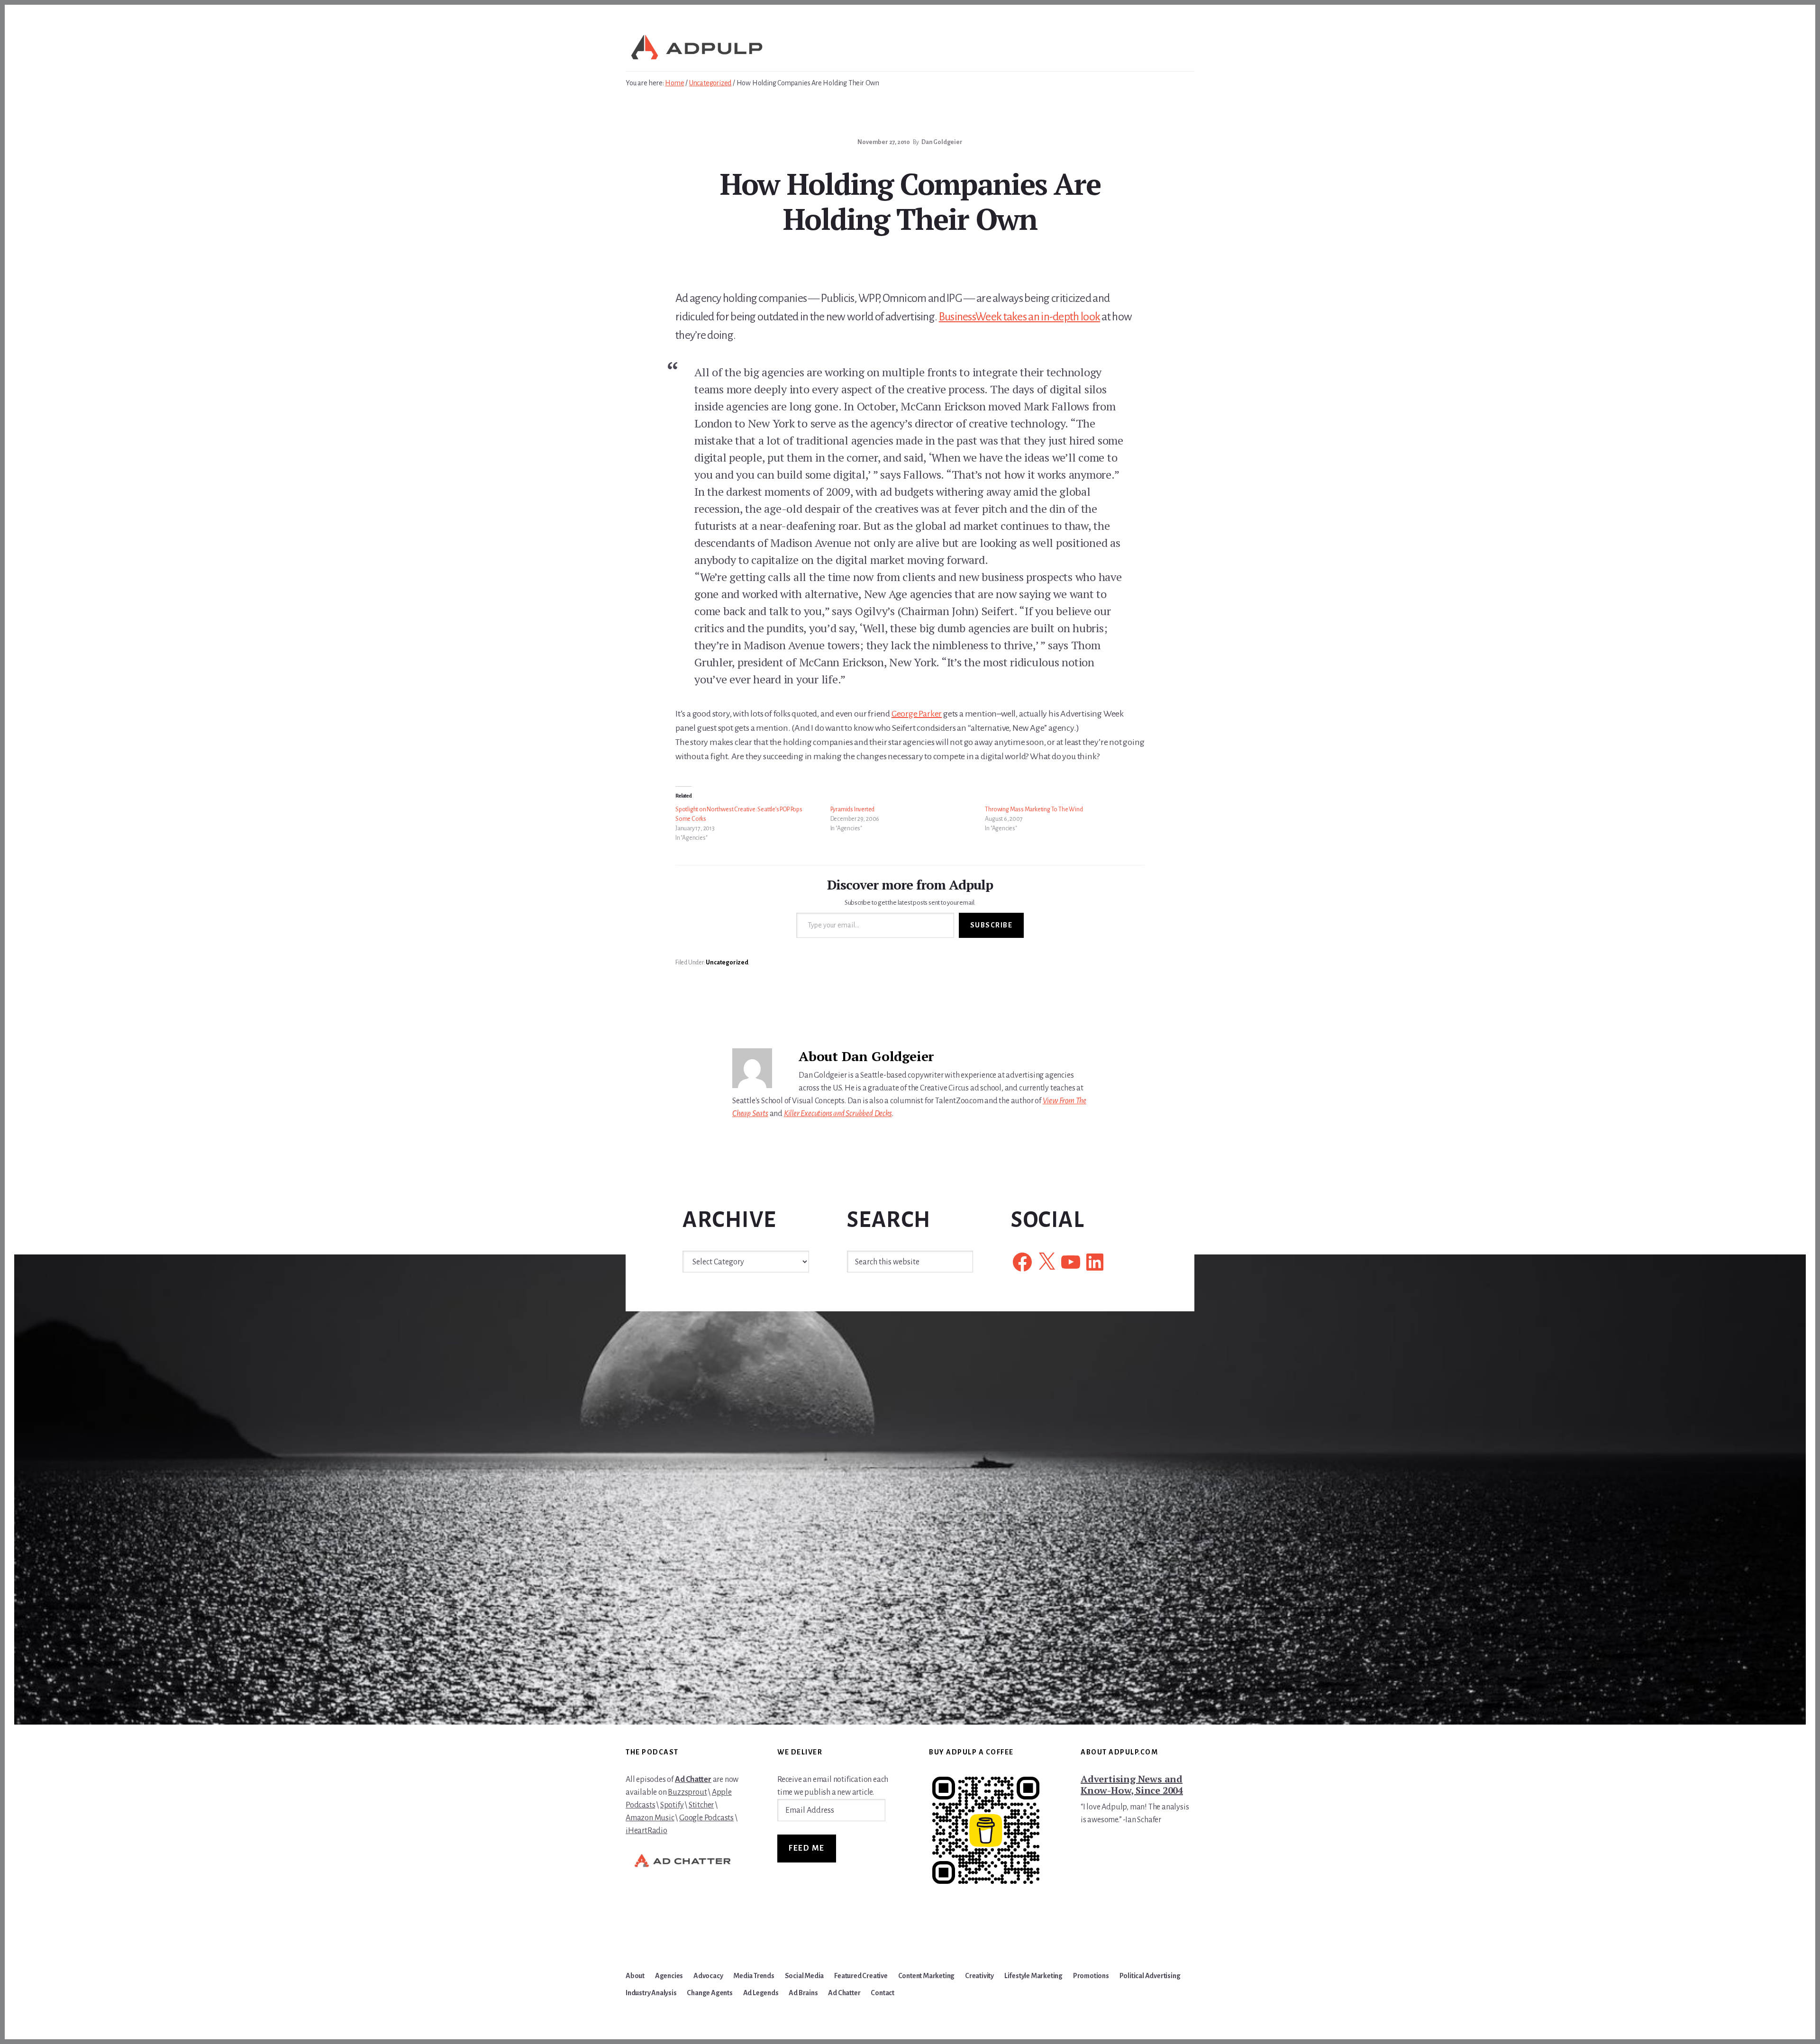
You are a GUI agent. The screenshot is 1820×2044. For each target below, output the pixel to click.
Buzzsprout (687, 1792)
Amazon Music (650, 1818)
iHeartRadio (646, 1831)
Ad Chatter (693, 1780)
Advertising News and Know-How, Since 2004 (1132, 1785)
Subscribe (992, 925)
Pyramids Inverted (853, 809)
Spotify (672, 1805)
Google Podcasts (706, 1818)
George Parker (917, 714)
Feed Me (807, 1848)
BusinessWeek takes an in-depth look (1020, 317)
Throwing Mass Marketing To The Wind (1034, 809)
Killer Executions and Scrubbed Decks (838, 1114)
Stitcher (701, 1805)
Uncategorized (727, 963)
